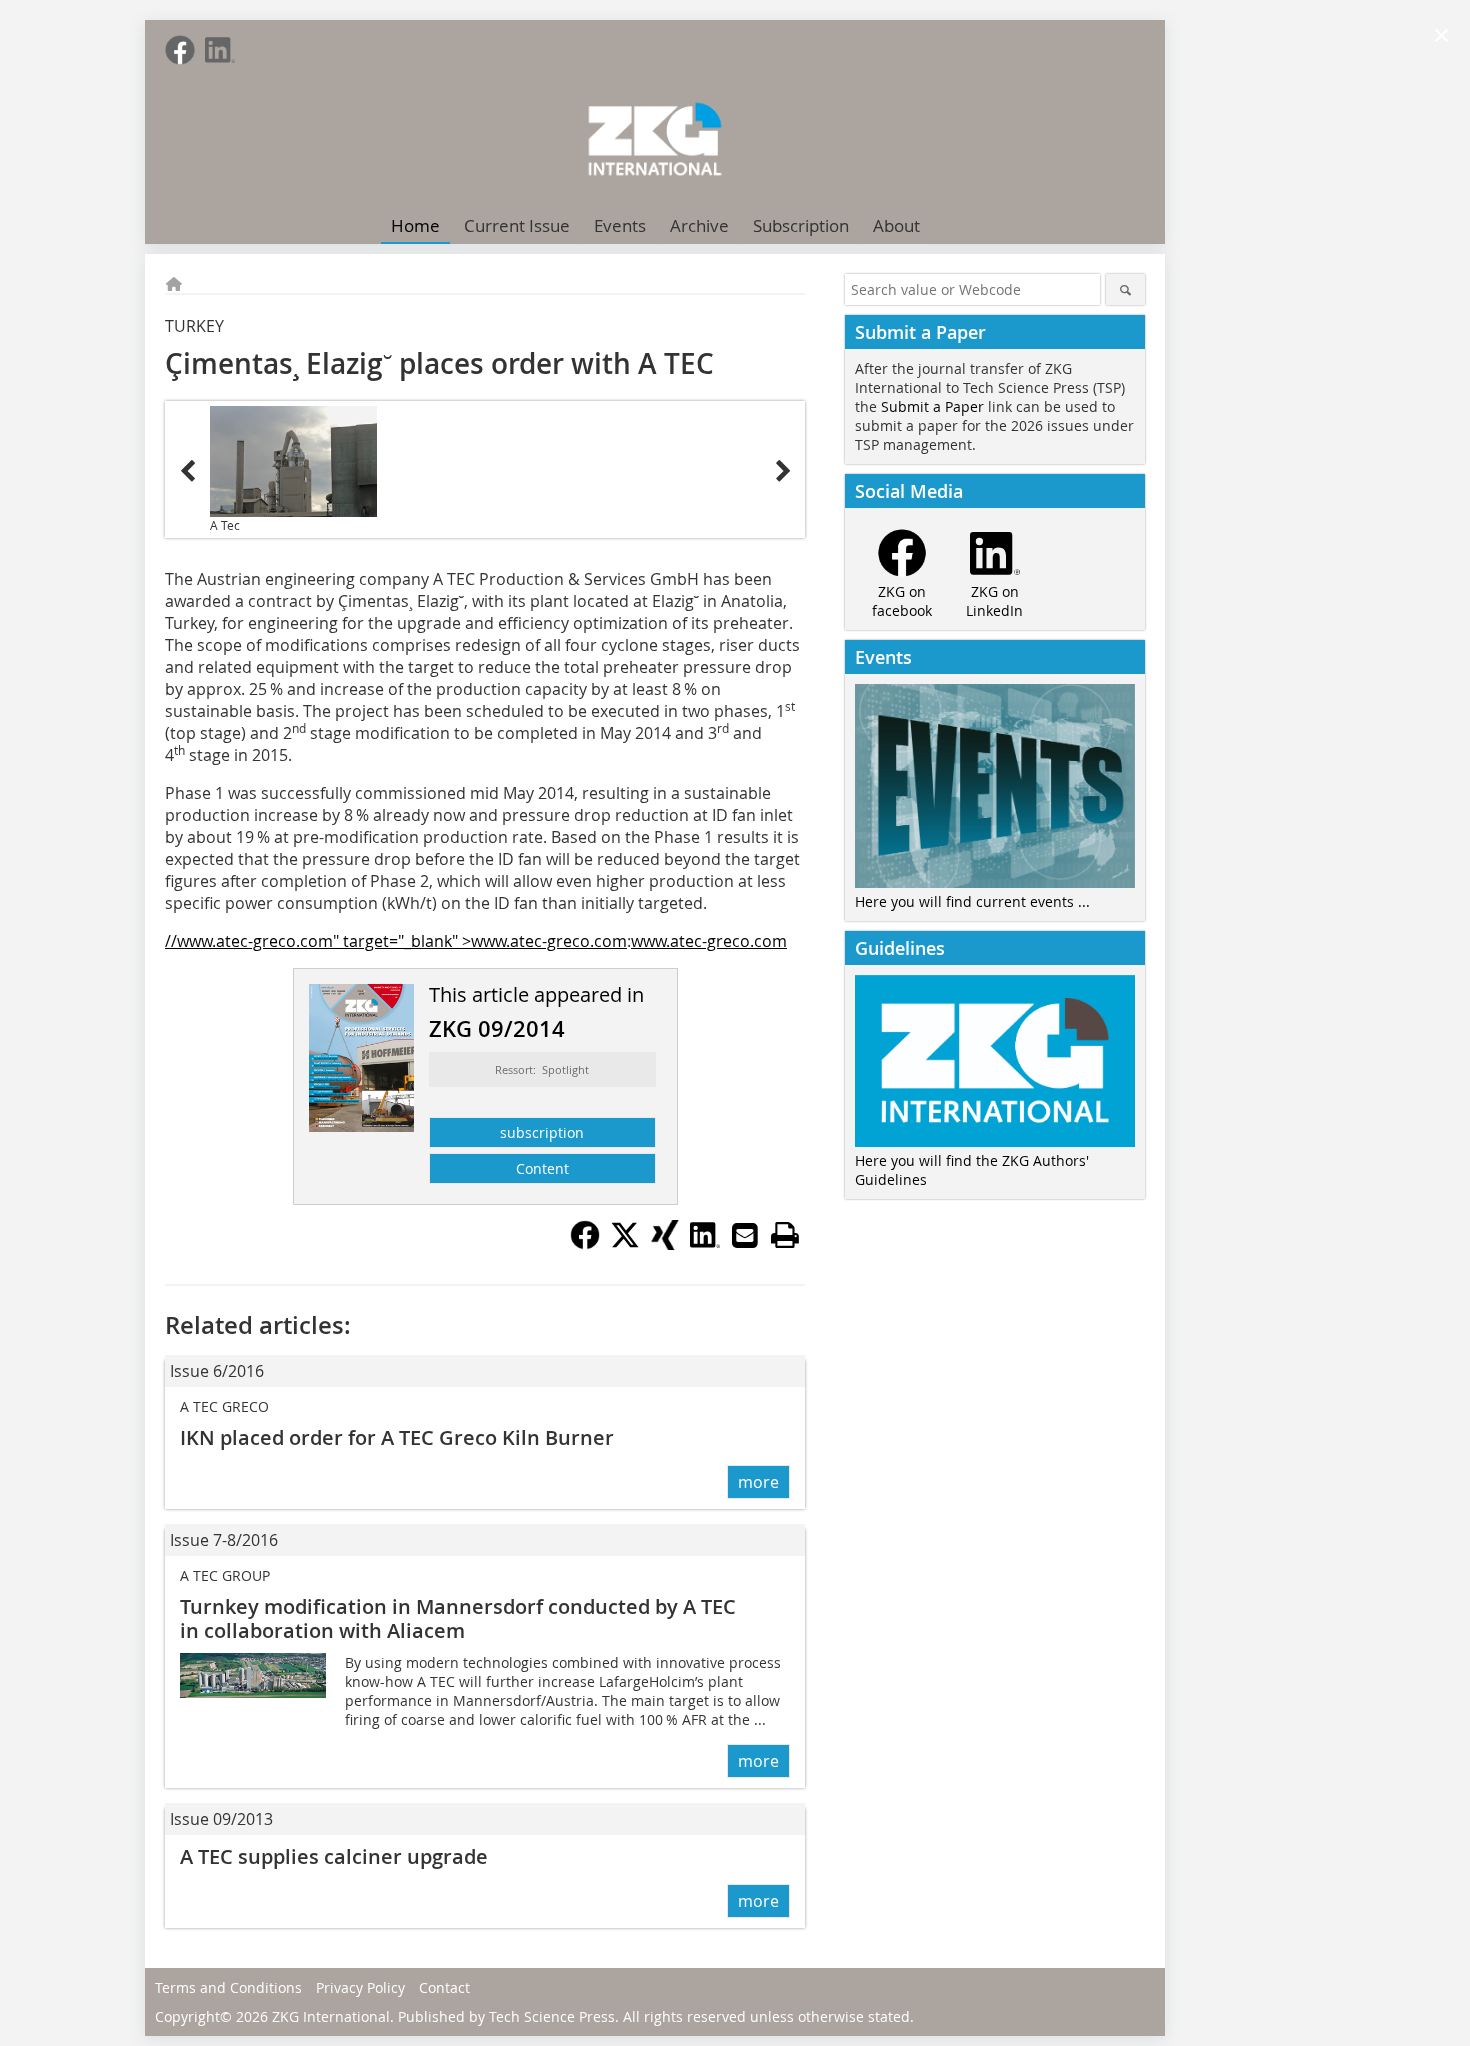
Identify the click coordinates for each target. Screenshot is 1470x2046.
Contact (444, 1987)
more (758, 1482)
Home (415, 225)
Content (542, 1168)
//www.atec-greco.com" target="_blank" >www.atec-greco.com (396, 941)
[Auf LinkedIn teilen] (705, 1244)
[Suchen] (1125, 289)
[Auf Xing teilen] (665, 1244)
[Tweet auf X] (625, 1244)
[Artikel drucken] (785, 1235)
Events (620, 225)
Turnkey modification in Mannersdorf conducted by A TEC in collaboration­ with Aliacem (458, 1618)
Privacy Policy (360, 1987)
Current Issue (517, 225)
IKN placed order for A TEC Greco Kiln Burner (397, 1437)
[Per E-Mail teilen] (745, 1235)
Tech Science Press (552, 2016)
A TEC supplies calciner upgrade (334, 1856)
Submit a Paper (932, 406)
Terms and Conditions (228, 1987)
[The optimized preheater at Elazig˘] (293, 461)
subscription (542, 1132)
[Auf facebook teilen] (585, 1244)
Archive (699, 225)
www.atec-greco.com (709, 941)
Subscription (801, 225)
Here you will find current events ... (972, 901)
